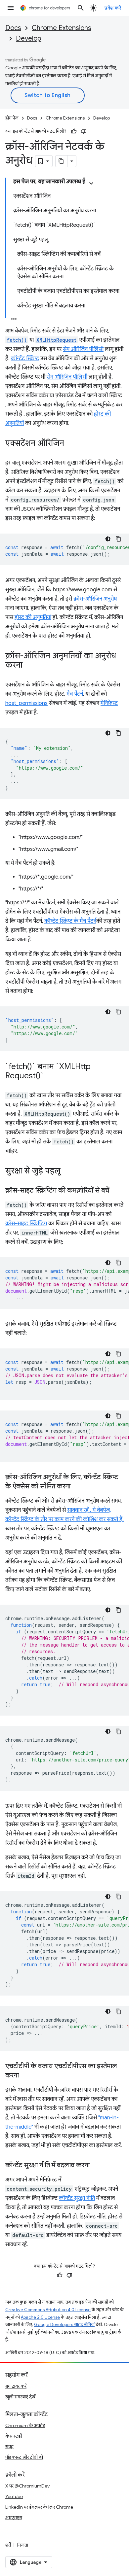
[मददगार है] (74, 131)
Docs (13, 28)
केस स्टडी (14, 2436)
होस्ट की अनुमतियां (33, 617)
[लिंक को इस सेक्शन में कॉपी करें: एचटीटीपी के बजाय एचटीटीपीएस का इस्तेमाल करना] (25, 2076)
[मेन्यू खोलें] (11, 8)
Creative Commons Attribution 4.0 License (48, 2310)
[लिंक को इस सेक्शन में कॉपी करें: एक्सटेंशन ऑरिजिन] (71, 444)
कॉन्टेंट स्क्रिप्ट (25, 359)
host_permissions (26, 703)
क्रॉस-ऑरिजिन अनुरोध (95, 599)
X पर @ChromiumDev (27, 2486)
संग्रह (9, 2447)
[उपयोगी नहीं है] (84, 131)
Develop (29, 38)
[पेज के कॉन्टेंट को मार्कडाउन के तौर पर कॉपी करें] (62, 161)
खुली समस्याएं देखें (20, 2397)
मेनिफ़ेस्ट (109, 703)
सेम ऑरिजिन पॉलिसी (83, 349)
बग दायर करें (16, 2386)
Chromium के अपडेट (25, 2425)
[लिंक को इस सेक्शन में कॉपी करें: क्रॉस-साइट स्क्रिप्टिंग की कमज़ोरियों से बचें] (116, 1191)
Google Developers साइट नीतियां (64, 2325)
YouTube (14, 2496)
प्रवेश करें (113, 8)
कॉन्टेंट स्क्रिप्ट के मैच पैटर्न (70, 921)
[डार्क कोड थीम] (108, 539)
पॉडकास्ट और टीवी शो (24, 2457)
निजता (23, 2545)
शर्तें (8, 2545)
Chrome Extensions (62, 28)
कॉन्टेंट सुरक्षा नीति (77, 2198)
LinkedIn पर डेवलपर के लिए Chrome (39, 2507)
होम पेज (12, 118)
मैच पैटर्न (75, 694)
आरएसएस (14, 2518)
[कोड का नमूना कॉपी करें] (118, 539)
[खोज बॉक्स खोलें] (81, 8)
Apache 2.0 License (40, 2317)
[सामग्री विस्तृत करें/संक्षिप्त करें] (91, 183)
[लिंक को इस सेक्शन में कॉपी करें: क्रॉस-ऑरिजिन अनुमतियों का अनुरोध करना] (29, 666)
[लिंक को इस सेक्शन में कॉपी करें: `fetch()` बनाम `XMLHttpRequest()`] (51, 1076)
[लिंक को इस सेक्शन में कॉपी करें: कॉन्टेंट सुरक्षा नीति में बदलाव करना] (96, 2166)
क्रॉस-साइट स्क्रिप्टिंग (26, 1224)
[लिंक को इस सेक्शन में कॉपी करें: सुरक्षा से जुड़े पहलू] (67, 1171)
